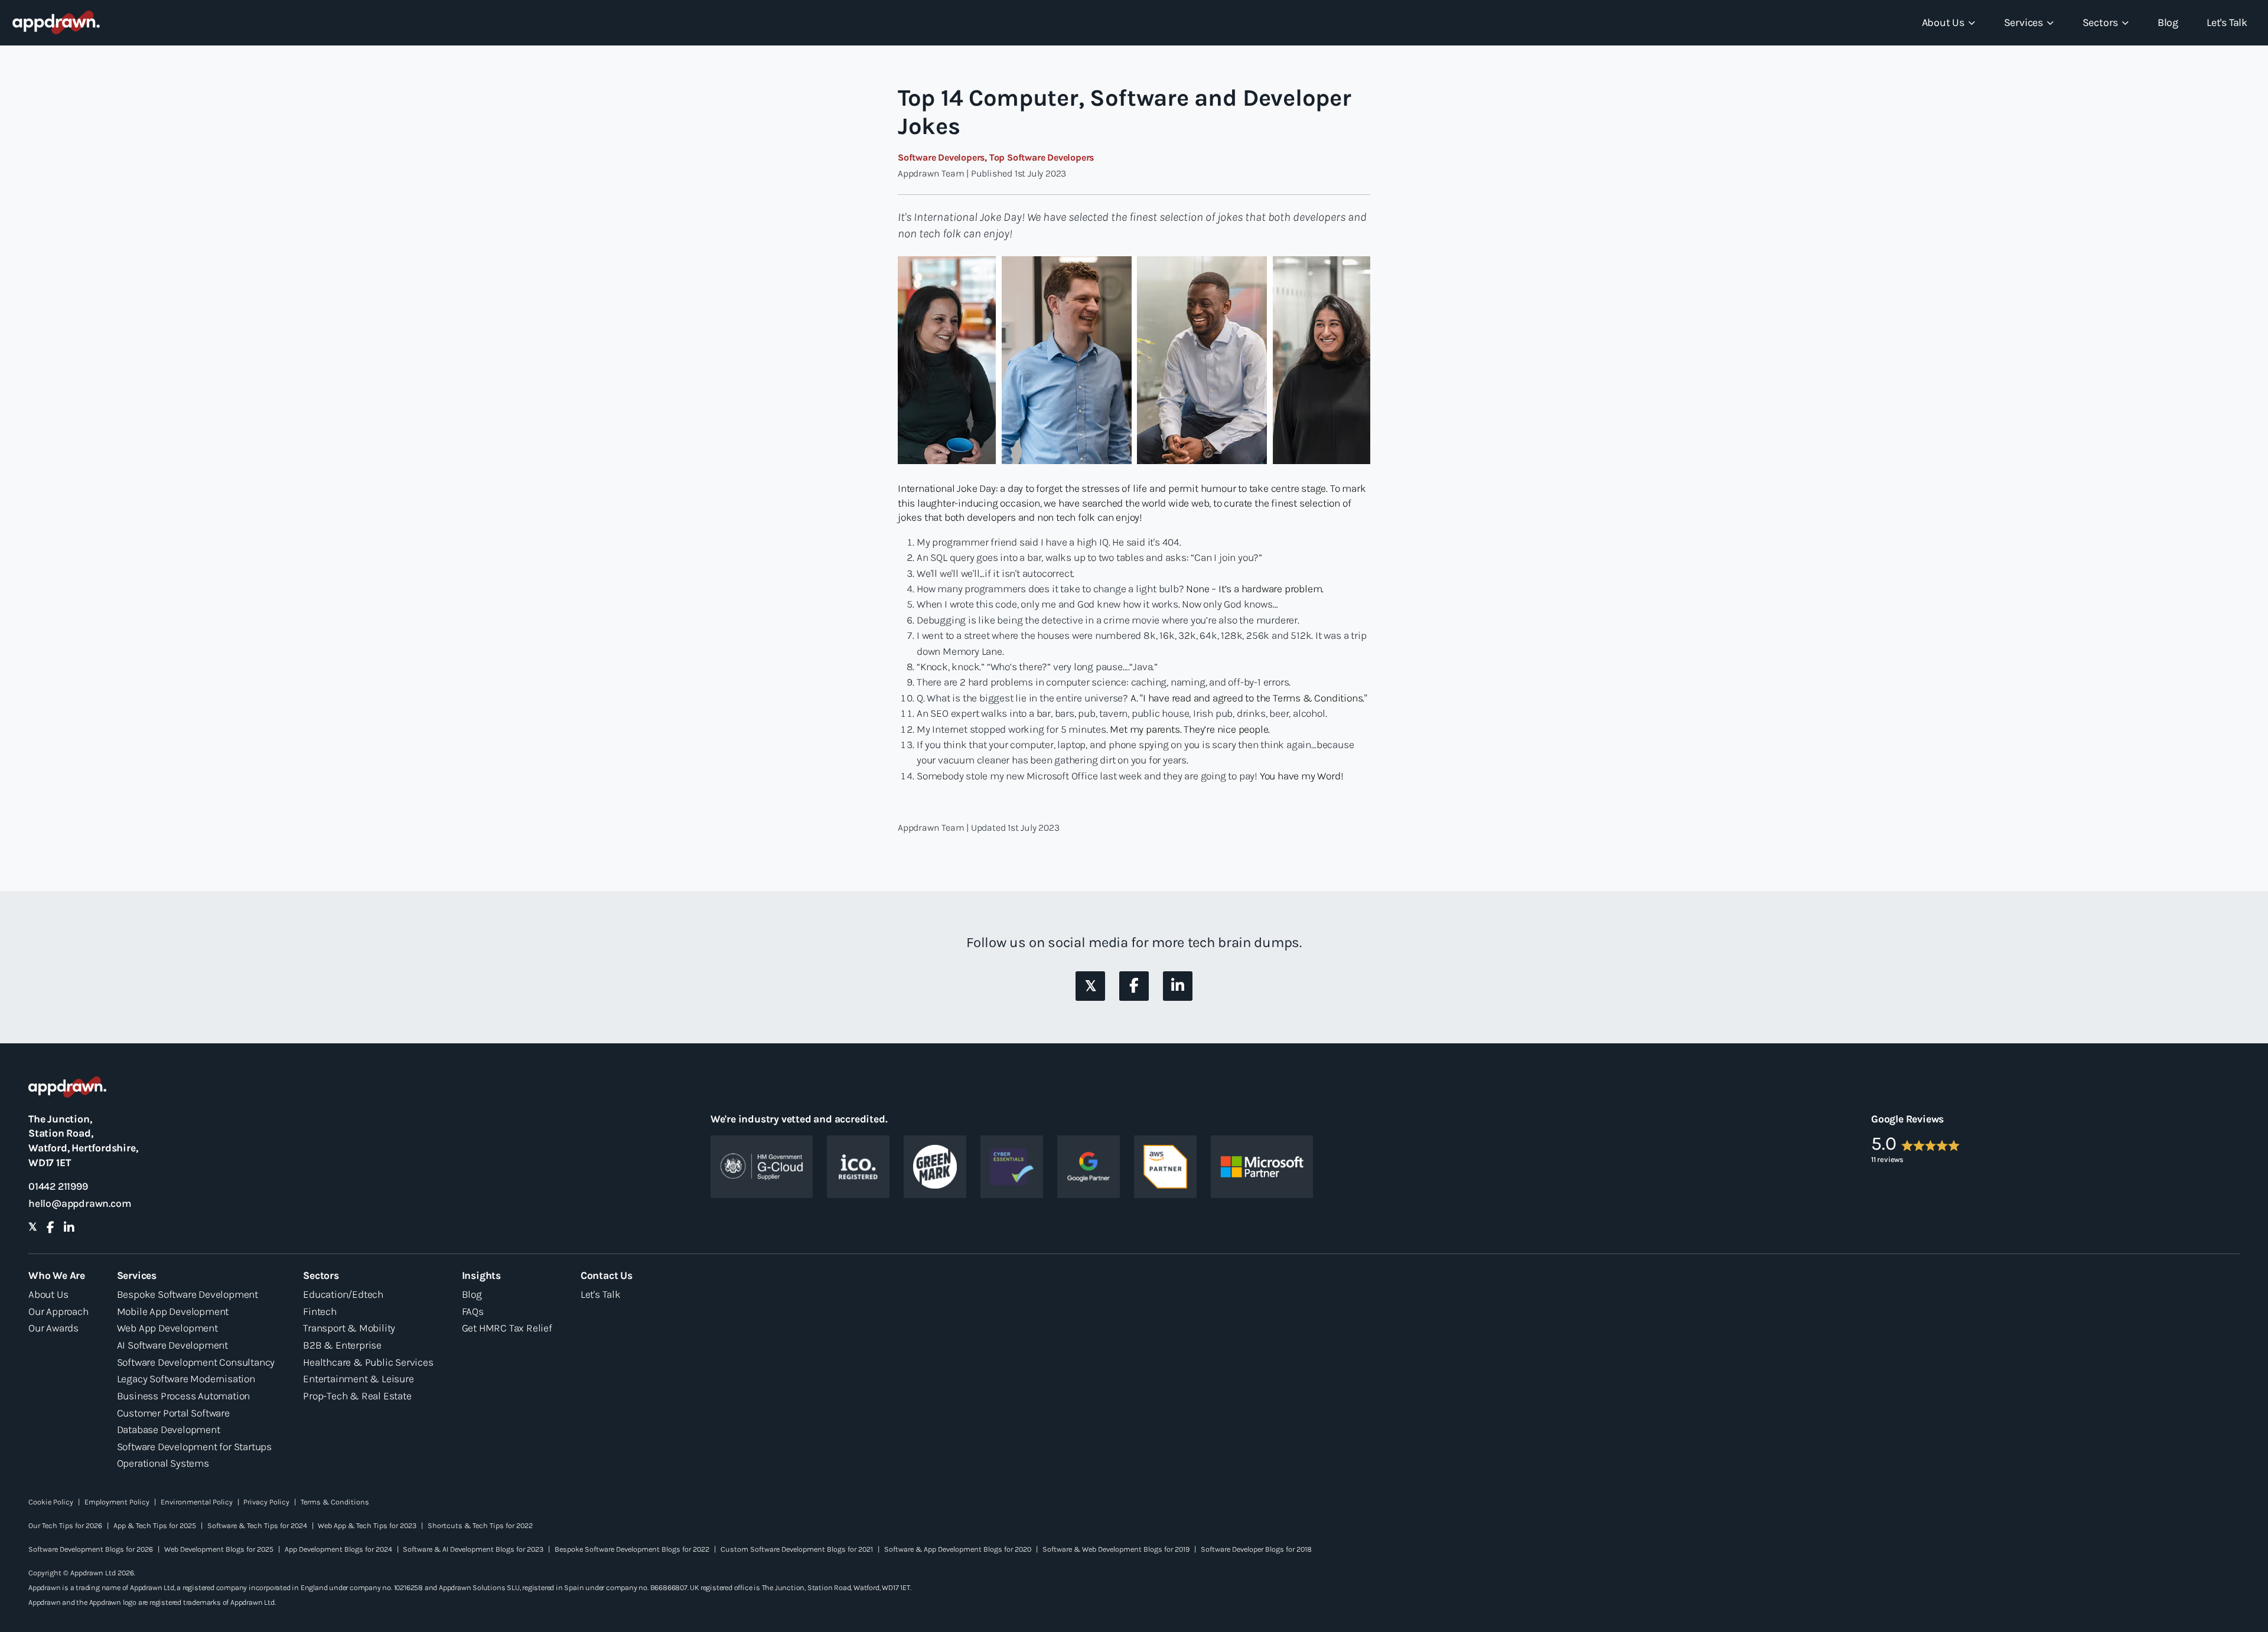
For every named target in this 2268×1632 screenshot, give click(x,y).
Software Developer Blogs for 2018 (1256, 1549)
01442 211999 (58, 1186)
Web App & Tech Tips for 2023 (367, 1525)
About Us (48, 1294)
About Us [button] (1943, 22)
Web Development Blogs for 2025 (219, 1549)
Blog (2168, 22)
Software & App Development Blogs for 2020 (958, 1549)
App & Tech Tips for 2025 (155, 1525)
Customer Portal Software (173, 1413)
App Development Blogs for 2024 (338, 1549)
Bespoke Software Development (188, 1294)
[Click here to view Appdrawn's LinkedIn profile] (1178, 986)
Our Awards (53, 1328)
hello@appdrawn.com (80, 1203)
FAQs (473, 1311)
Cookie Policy (51, 1502)
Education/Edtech (343, 1294)
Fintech (320, 1311)
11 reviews (1887, 1159)
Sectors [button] (2101, 22)
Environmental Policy (197, 1502)
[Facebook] (1134, 985)
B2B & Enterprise (342, 1345)
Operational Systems (163, 1463)
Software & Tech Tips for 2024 (257, 1525)
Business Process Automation (184, 1396)
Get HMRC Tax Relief (507, 1328)
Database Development (169, 1429)
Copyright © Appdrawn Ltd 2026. (82, 1573)
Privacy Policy (266, 1502)
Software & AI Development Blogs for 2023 (473, 1549)
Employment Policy (117, 1502)
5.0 (1884, 1143)
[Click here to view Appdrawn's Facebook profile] (1134, 986)
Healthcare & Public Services (368, 1362)
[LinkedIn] (1178, 985)
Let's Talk (2227, 22)
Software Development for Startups (194, 1447)
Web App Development (167, 1328)
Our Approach (58, 1311)
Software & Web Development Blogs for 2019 (1116, 1549)
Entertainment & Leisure (358, 1379)
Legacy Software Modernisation (186, 1379)
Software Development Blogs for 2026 (91, 1549)
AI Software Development (172, 1345)
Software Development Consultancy (196, 1362)
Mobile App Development (173, 1311)
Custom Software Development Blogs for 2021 (797, 1549)
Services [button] (2023, 22)
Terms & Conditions (335, 1502)
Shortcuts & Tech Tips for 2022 (480, 1525)
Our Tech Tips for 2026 (65, 1525)
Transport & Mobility (349, 1328)
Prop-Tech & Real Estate (357, 1396)
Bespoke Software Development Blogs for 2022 (632, 1549)
